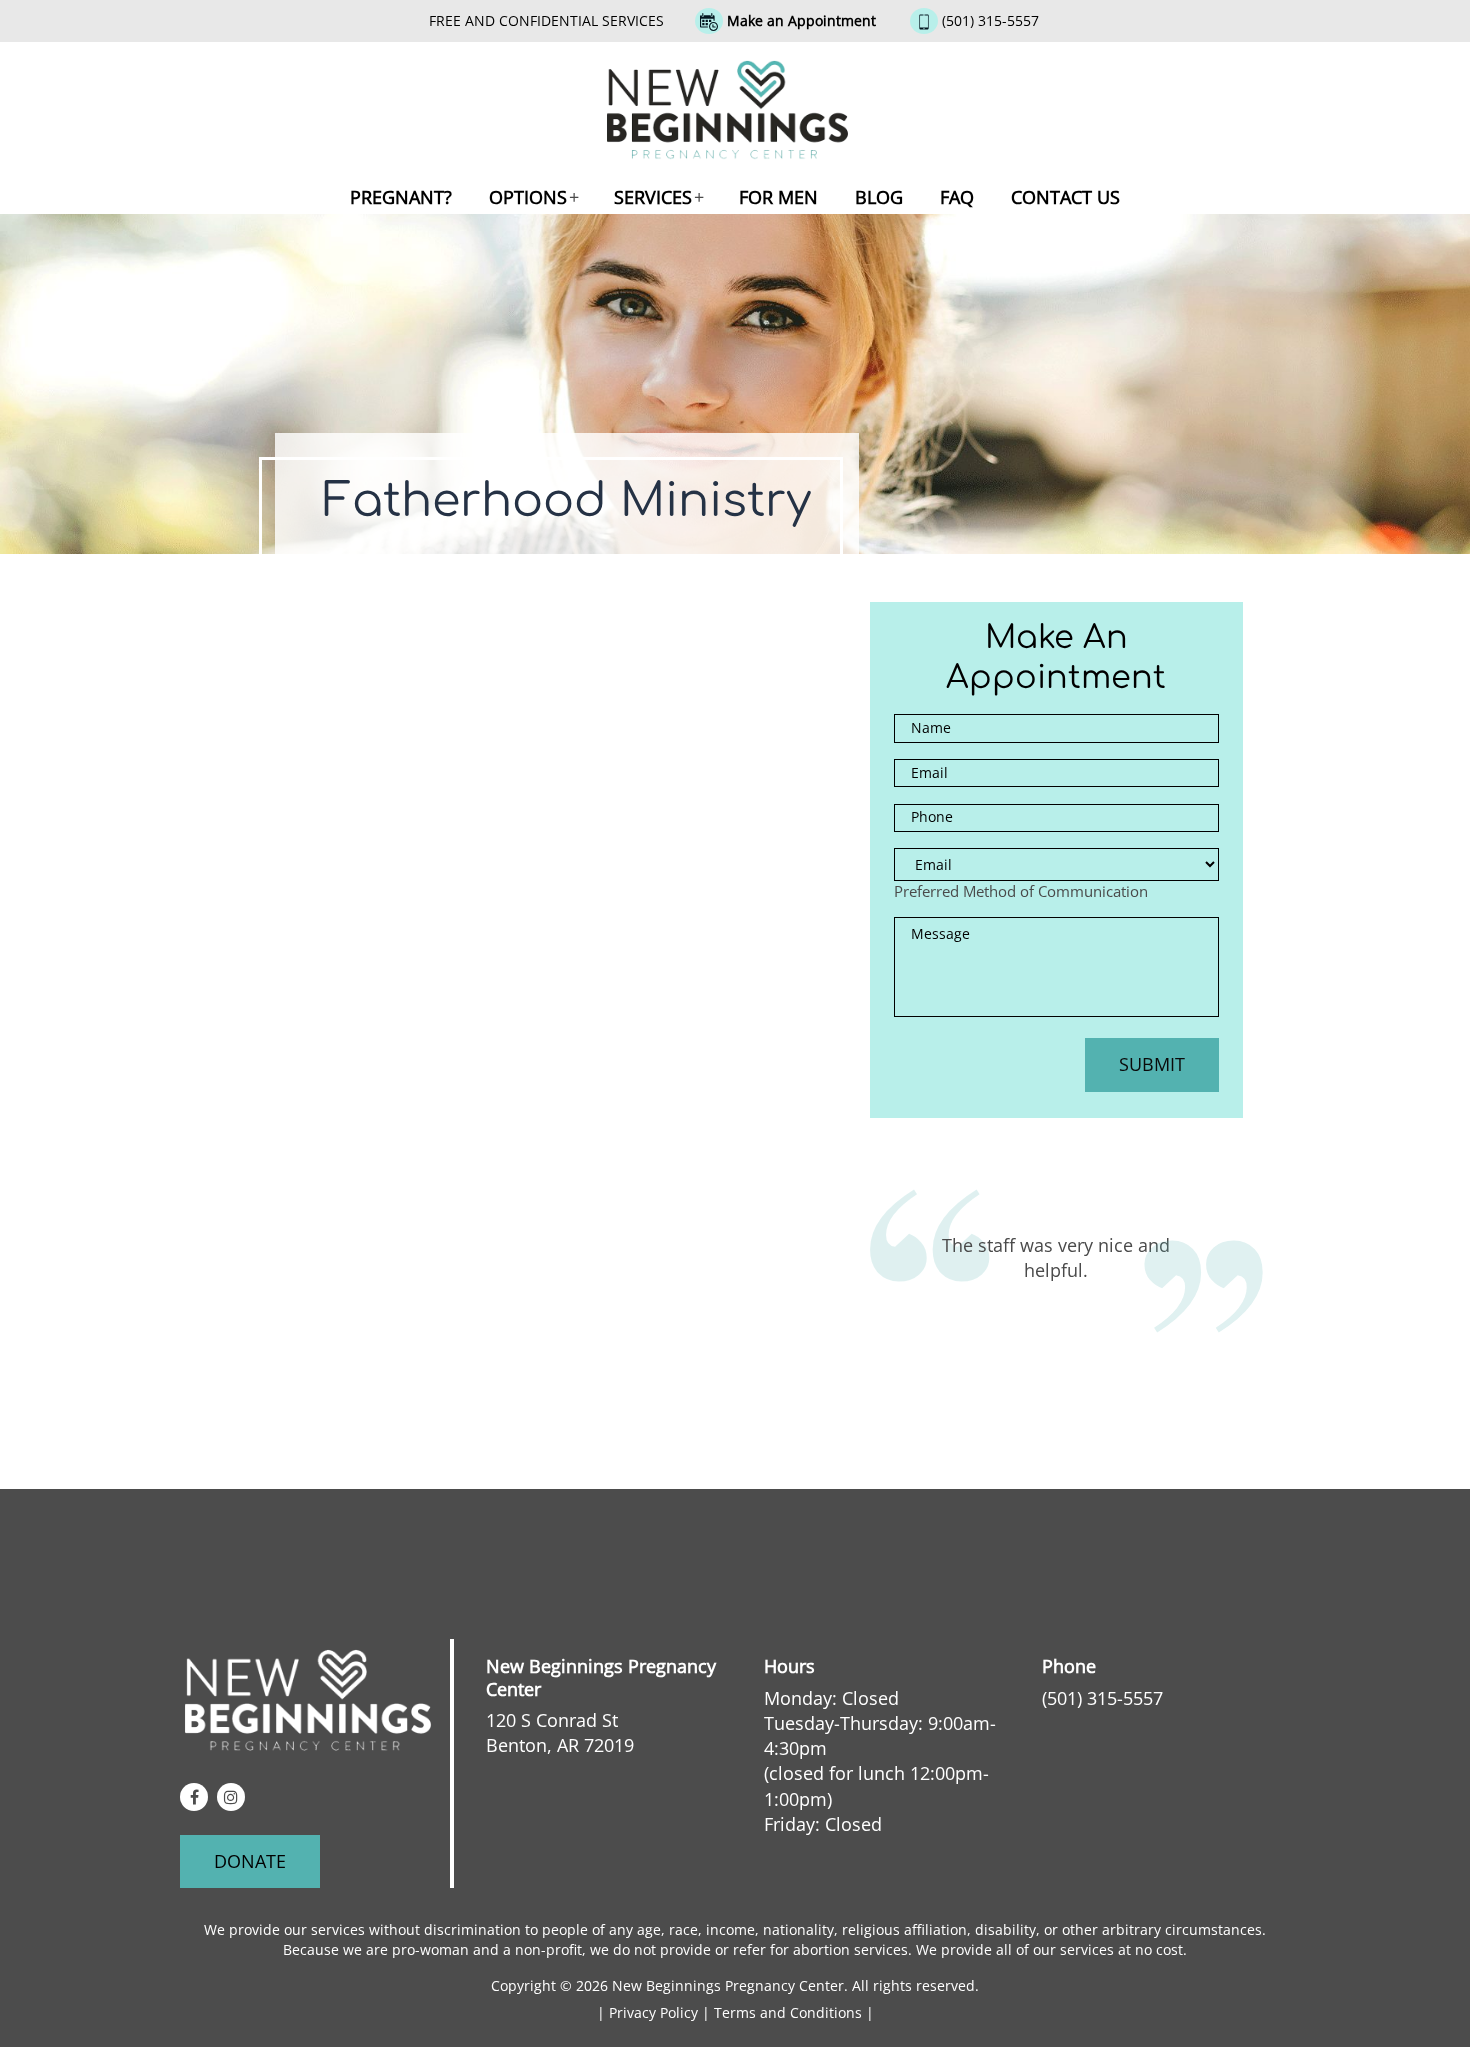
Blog (879, 197)
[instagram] (231, 1797)
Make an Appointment (801, 20)
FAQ (957, 197)
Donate (250, 1861)
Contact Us (1065, 197)
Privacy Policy (655, 2012)
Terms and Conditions (790, 2012)
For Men (778, 197)
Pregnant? (401, 197)
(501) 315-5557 (990, 20)
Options (528, 197)
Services (653, 197)
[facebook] (194, 1797)
